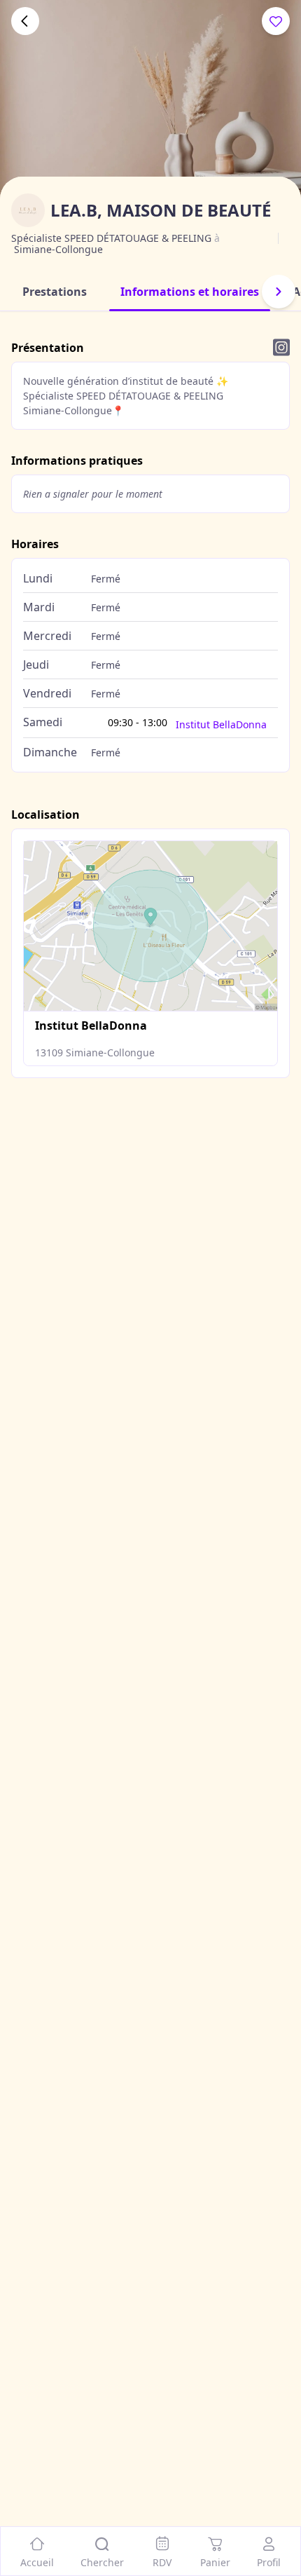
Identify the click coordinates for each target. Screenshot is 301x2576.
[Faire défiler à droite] (279, 292)
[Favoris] (276, 21)
